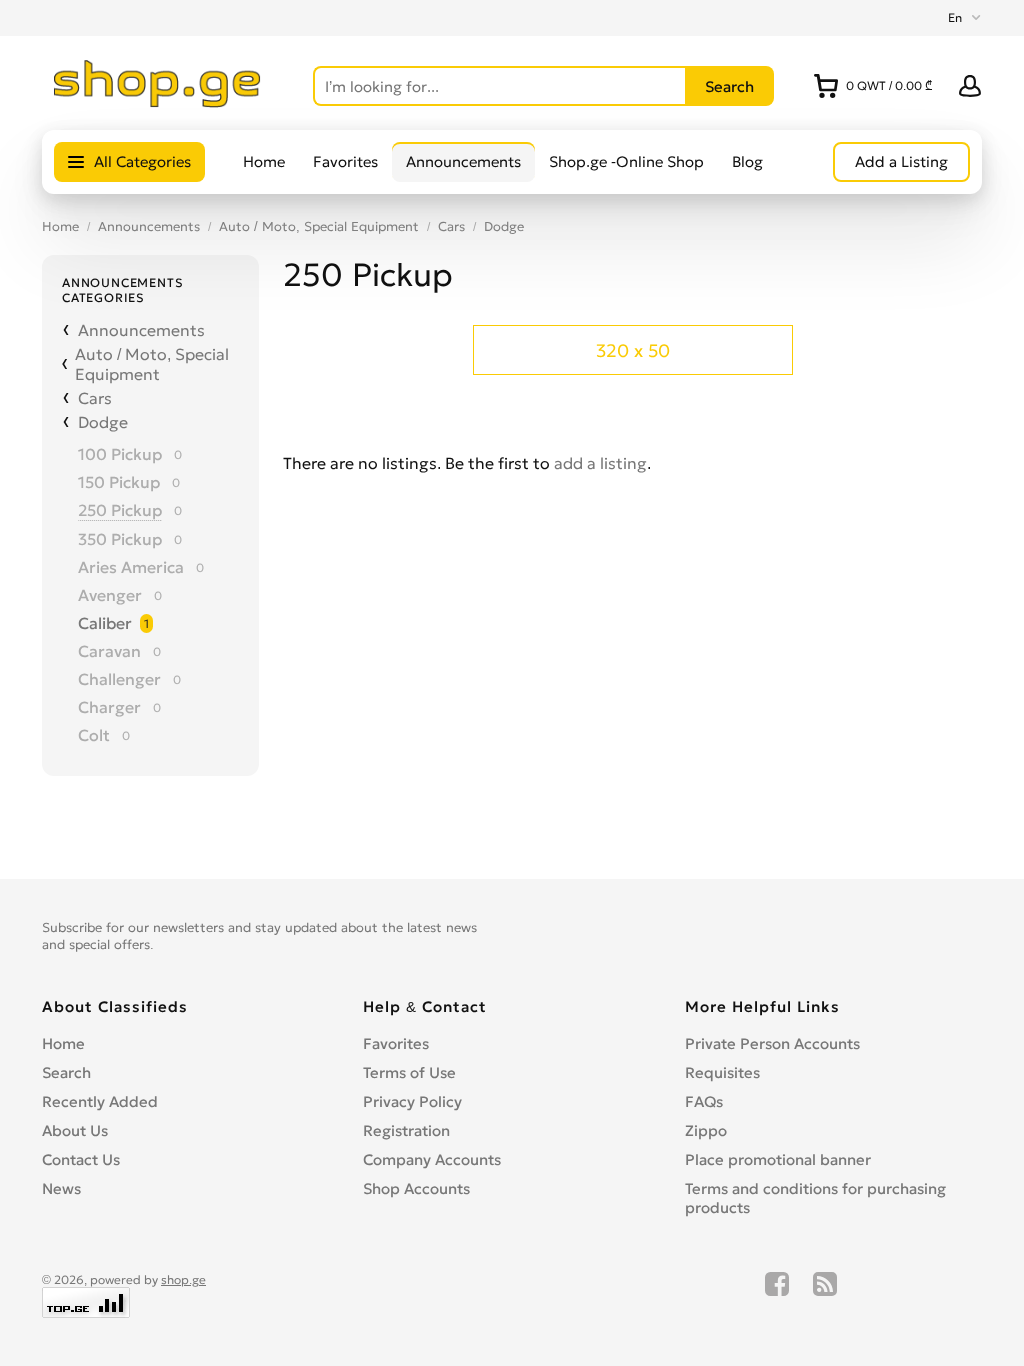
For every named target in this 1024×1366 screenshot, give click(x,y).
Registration (406, 1130)
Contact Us (81, 1159)
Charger (109, 707)
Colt (94, 735)
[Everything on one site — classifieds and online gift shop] (157, 102)
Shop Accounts (416, 1188)
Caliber (105, 623)
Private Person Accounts (772, 1043)
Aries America (131, 567)
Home (264, 161)
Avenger (110, 595)
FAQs (704, 1101)
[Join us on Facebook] (777, 1295)
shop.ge (183, 1279)
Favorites (345, 161)
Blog (747, 161)
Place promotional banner (778, 1159)
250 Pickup (120, 510)
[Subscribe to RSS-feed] (825, 1295)
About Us (75, 1130)
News (61, 1188)
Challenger (119, 679)
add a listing (600, 463)
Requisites (722, 1072)
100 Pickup (120, 454)
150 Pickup (119, 482)
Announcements (463, 161)
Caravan (109, 651)
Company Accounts (432, 1159)
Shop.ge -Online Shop (626, 161)
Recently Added (100, 1101)
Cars (451, 226)
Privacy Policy (412, 1101)
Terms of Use (409, 1072)
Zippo (706, 1130)
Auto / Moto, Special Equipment (319, 226)
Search (66, 1072)
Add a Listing (901, 161)
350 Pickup (120, 539)
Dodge (504, 226)
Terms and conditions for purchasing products (815, 1198)
